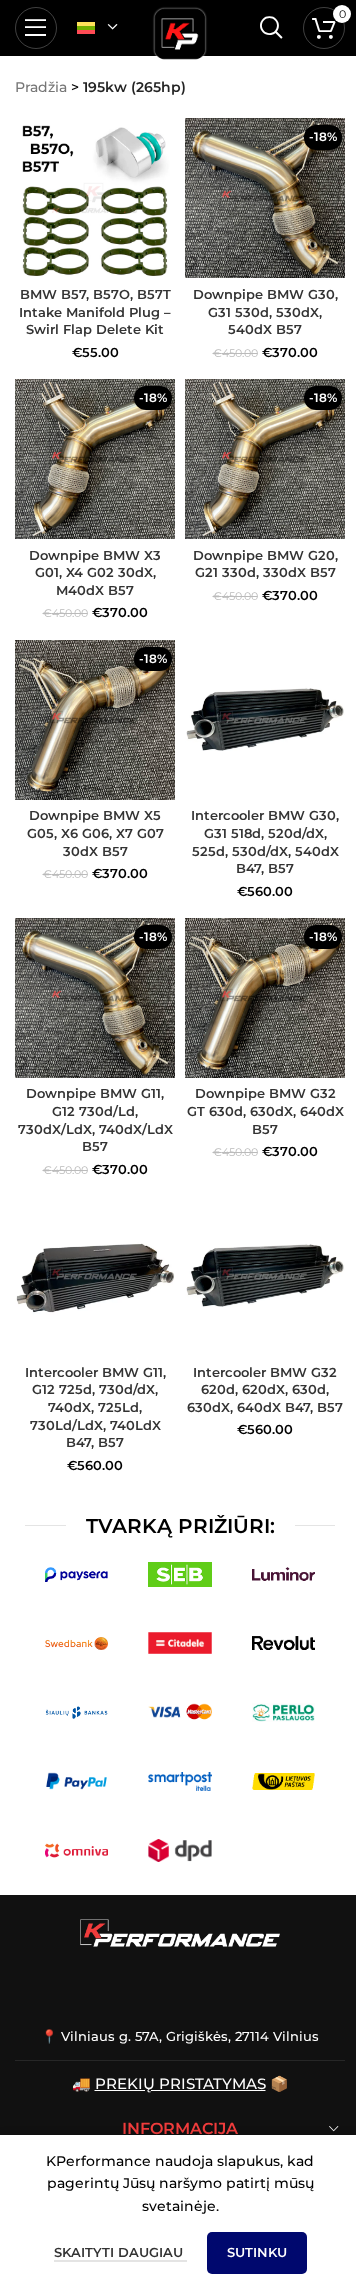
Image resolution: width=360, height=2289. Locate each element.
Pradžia (41, 87)
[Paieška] (271, 28)
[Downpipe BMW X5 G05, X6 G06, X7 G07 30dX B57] (95, 720)
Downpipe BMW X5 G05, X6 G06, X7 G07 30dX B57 (95, 833)
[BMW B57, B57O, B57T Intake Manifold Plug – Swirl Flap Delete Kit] (95, 198)
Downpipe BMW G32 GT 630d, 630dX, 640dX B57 (265, 1111)
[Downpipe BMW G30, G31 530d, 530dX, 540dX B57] (265, 198)
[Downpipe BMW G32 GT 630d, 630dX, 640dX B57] (265, 998)
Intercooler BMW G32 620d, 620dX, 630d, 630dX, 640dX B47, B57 (265, 1390)
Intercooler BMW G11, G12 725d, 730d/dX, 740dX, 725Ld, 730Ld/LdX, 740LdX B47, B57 (95, 1408)
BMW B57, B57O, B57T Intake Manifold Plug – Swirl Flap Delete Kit (95, 312)
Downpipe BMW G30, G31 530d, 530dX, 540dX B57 (265, 312)
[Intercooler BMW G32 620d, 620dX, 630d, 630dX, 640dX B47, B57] (265, 1276)
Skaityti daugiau (120, 2252)
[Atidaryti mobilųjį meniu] (36, 28)
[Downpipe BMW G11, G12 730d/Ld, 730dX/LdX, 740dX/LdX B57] (95, 998)
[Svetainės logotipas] (180, 30)
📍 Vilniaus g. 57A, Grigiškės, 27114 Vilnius (180, 2036)
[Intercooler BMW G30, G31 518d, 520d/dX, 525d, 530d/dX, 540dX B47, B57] (265, 720)
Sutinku (257, 2252)
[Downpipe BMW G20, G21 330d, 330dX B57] (265, 459)
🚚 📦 (180, 2083)
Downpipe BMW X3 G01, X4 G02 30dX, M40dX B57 (95, 573)
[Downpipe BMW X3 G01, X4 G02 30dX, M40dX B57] (95, 459)
